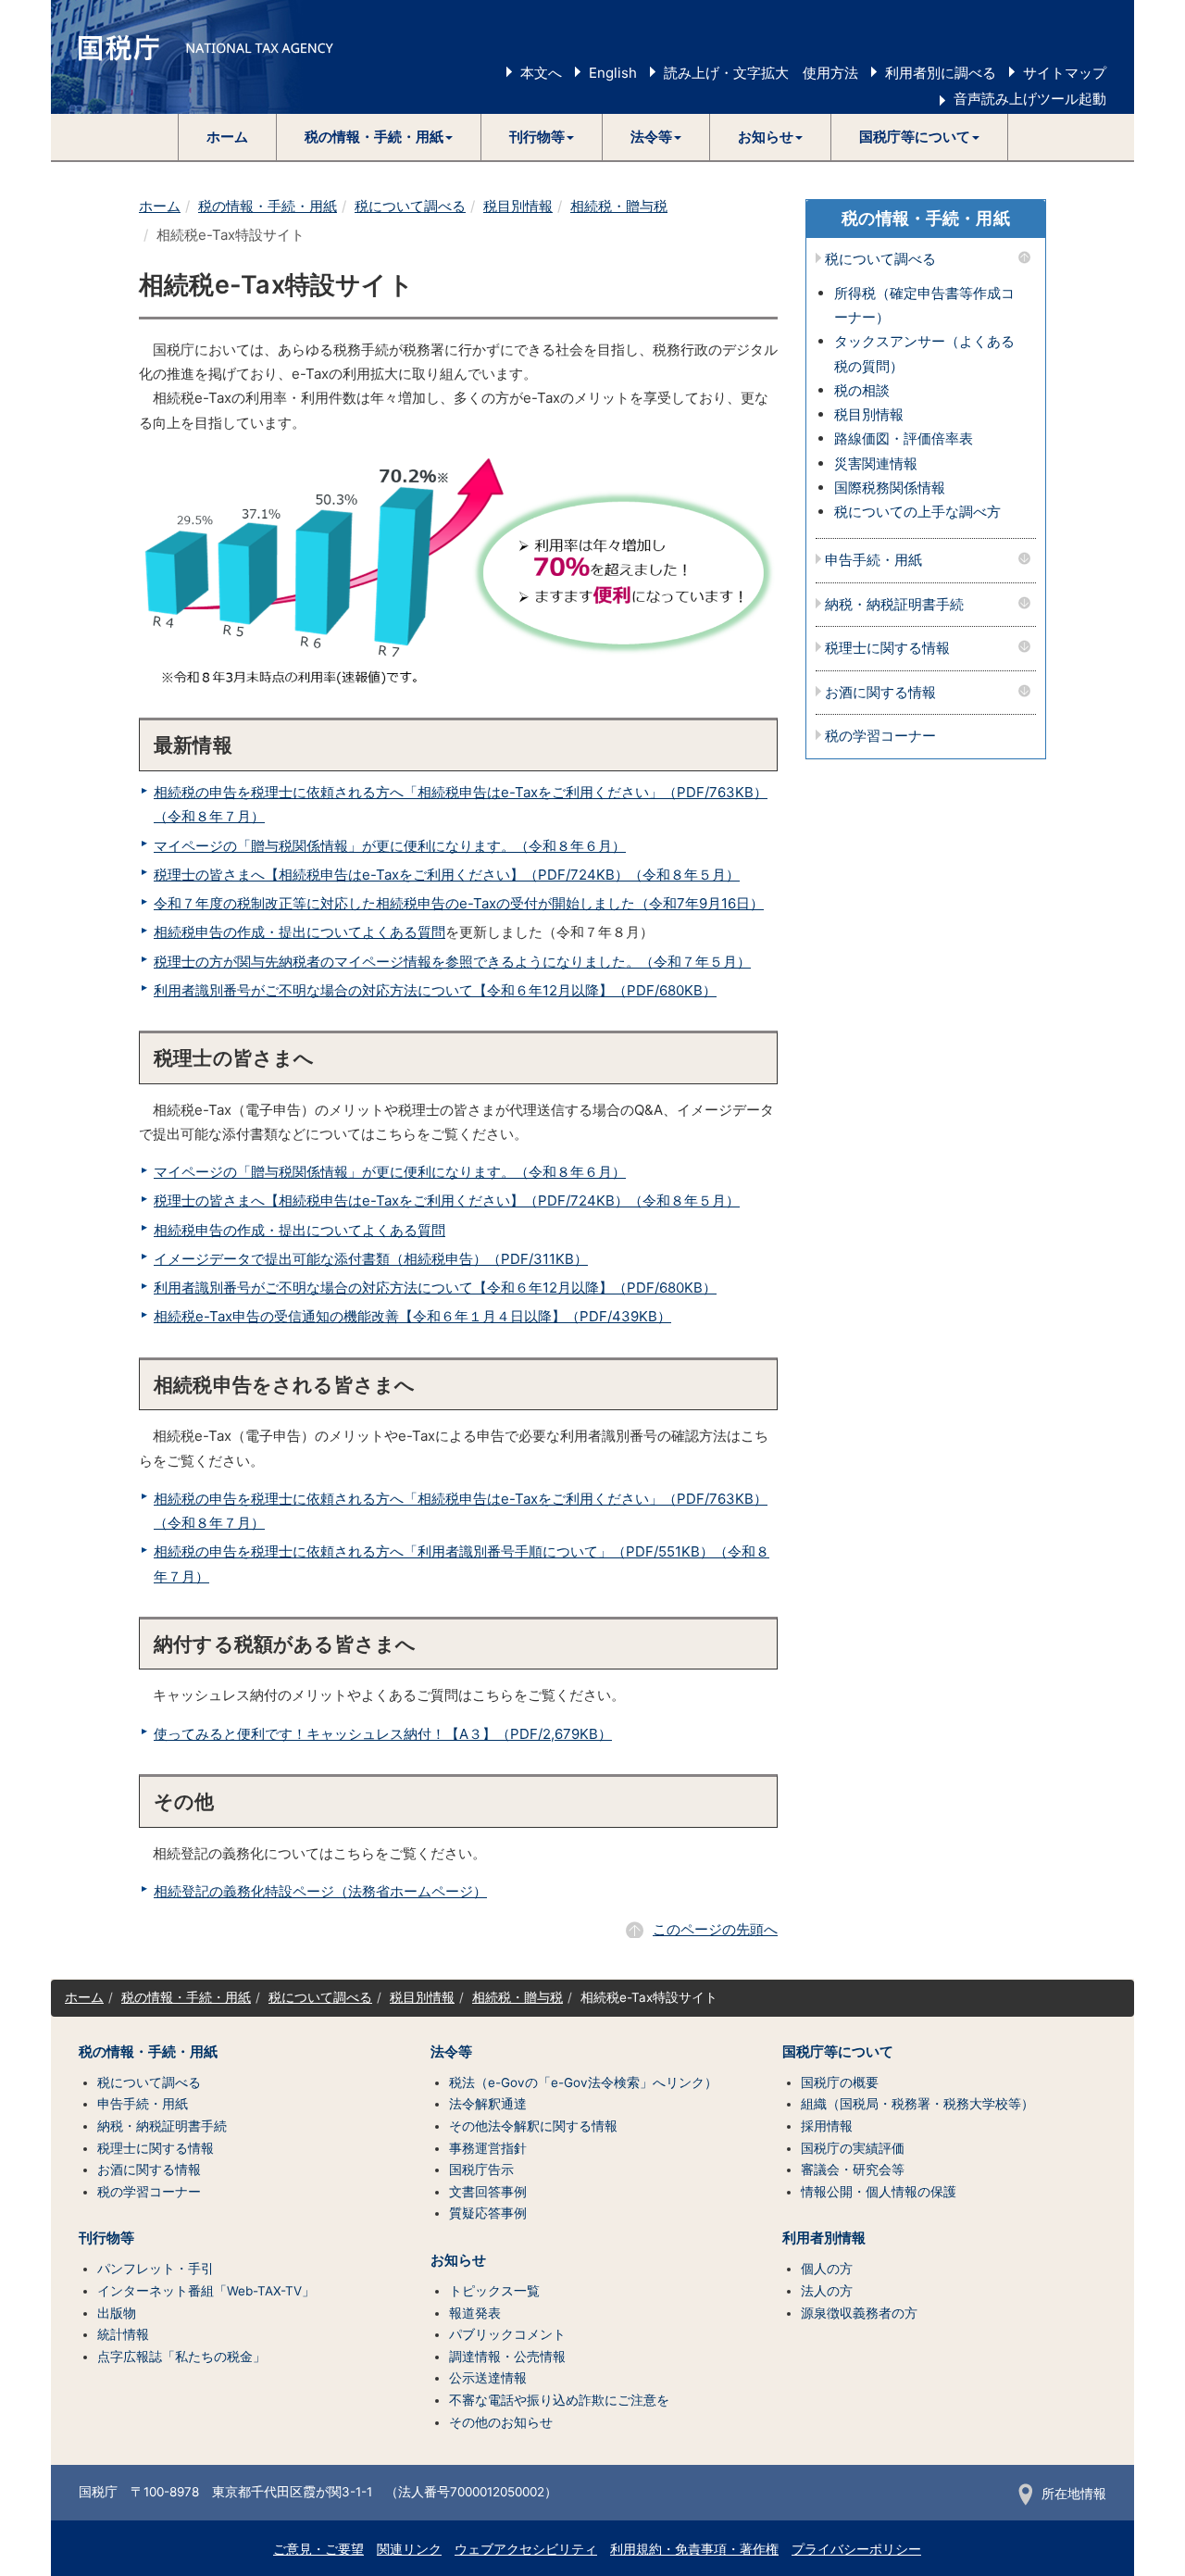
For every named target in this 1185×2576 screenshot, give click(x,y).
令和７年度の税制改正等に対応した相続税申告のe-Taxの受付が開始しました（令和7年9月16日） (459, 903)
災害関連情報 (876, 463)
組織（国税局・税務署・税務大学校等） (917, 2104)
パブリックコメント (507, 2334)
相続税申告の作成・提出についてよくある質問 (299, 932)
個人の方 (827, 2269)
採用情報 (827, 2126)
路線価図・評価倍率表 (904, 438)
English (613, 73)
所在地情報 (1074, 2494)
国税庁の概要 (840, 2082)
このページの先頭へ (715, 1929)
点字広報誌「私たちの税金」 (181, 2357)
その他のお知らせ (501, 2422)
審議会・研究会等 (853, 2170)
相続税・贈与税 (619, 206)
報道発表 (475, 2313)
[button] (379, 137)
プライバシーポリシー (856, 2549)
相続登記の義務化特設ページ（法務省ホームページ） (320, 1891)
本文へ (541, 73)
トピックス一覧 (494, 2291)
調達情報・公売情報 (507, 2357)
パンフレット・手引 (156, 2269)
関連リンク (409, 2549)
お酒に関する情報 (880, 693)
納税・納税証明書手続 (894, 605)
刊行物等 (106, 2238)
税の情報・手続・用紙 (268, 206)
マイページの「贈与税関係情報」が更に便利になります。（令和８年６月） (390, 846)
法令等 (451, 2052)
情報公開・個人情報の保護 (879, 2192)
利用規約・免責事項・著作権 (694, 2549)
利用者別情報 (824, 2238)
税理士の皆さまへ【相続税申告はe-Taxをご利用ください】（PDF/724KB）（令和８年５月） (447, 875)
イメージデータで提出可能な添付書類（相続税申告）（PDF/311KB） (371, 1259)
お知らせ (458, 2260)
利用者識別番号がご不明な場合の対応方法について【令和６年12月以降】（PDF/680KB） (435, 990)
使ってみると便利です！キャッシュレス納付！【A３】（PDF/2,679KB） (383, 1734)
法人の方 (827, 2291)
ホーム (227, 137)
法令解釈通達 (488, 2104)
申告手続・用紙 (873, 561)
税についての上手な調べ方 (917, 512)
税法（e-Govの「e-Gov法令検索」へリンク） (583, 2082)
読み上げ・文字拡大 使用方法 (761, 73)
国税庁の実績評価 (853, 2148)
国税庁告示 (481, 2170)
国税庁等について (838, 2052)
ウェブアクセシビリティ (526, 2549)
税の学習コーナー (880, 737)
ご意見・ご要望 (318, 2549)
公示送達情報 (488, 2378)
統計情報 (123, 2334)
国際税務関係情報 (890, 488)
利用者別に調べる (941, 73)
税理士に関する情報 (887, 649)
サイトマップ (1065, 73)
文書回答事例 (488, 2192)
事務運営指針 (488, 2148)
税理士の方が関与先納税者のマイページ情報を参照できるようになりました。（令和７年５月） (452, 962)
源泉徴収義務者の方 (859, 2313)
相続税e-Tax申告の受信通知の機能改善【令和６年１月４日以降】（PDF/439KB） (412, 1316)
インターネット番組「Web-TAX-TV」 (206, 2291)
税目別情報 (518, 206)
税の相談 (862, 390)
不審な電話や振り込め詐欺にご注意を (559, 2400)
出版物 (117, 2313)
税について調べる (410, 206)
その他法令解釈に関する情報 (533, 2126)
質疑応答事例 (488, 2213)
